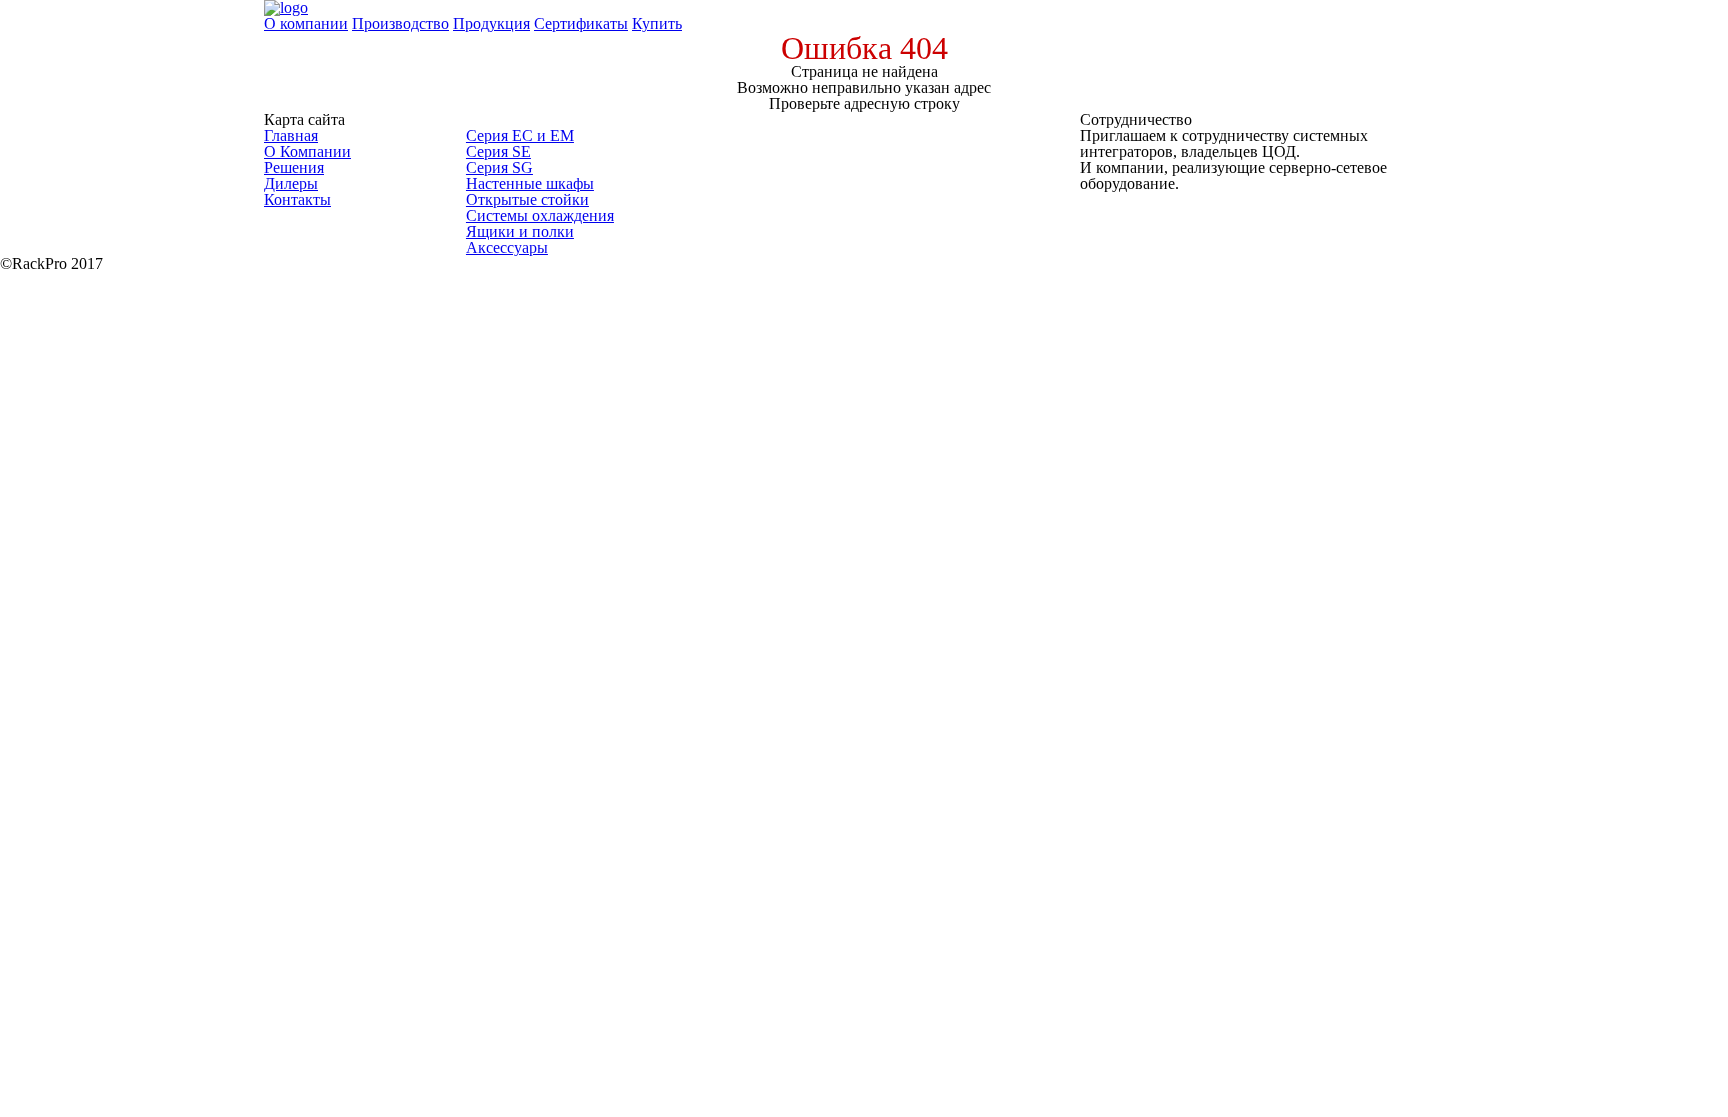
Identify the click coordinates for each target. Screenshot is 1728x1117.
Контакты (297, 199)
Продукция (491, 23)
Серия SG (499, 167)
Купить (657, 23)
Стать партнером (1168, 201)
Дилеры (291, 183)
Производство (400, 23)
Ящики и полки (520, 231)
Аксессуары (507, 247)
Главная (291, 135)
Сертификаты (581, 23)
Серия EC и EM (520, 135)
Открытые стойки (527, 199)
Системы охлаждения (540, 215)
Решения (294, 167)
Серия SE (498, 151)
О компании (306, 23)
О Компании (307, 151)
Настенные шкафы (530, 183)
